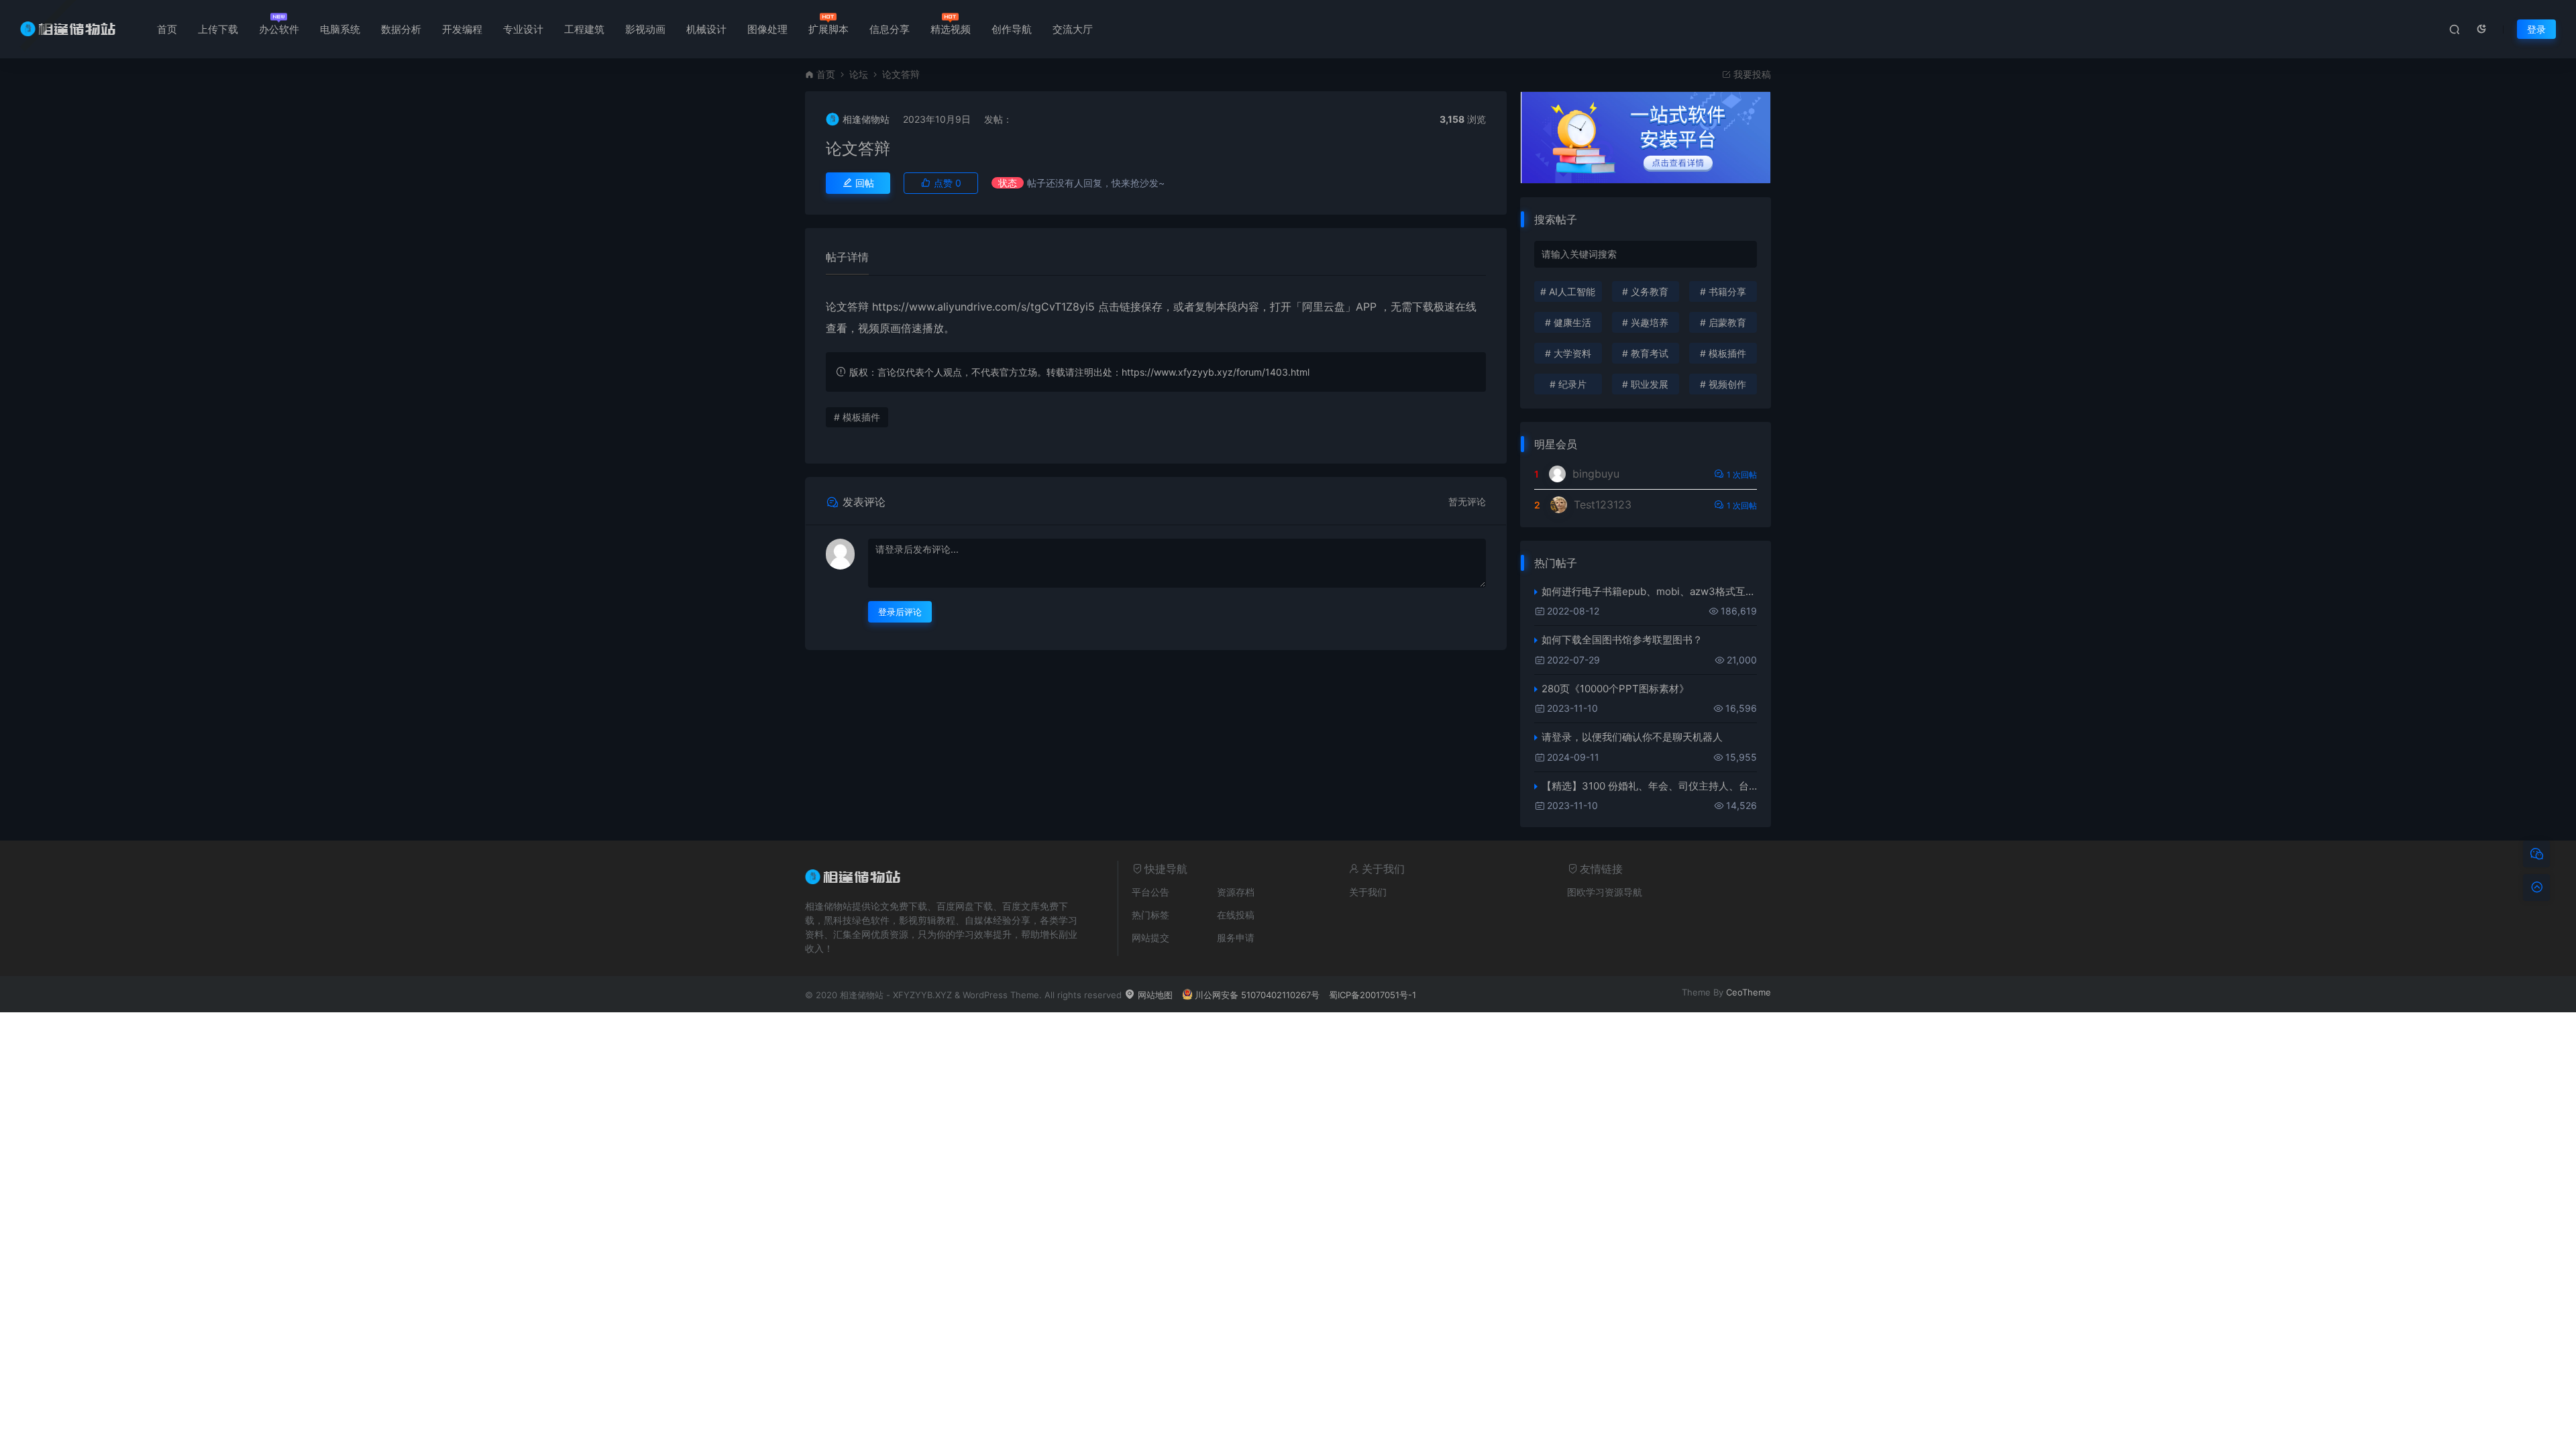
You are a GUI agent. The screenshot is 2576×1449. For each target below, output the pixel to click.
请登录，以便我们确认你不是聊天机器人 (1632, 737)
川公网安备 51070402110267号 (1257, 995)
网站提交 (1150, 937)
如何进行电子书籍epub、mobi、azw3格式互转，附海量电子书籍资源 (1649, 591)
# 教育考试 (1645, 353)
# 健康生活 (1568, 322)
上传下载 (218, 29)
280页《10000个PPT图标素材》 (1615, 689)
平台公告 (1150, 892)
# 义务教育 (1645, 291)
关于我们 (1368, 892)
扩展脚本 (828, 29)
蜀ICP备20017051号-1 (1373, 995)
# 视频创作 (1723, 384)
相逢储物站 (866, 119)
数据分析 (401, 29)
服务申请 (1236, 937)
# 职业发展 (1645, 384)
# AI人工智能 (1568, 291)
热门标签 (1150, 915)
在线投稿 (1236, 915)
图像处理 (767, 29)
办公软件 (279, 29)
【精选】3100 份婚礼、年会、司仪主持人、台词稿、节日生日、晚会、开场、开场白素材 (1649, 786)
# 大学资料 (1568, 353)
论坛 (859, 74)
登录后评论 (900, 612)
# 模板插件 (857, 417)
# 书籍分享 (1723, 291)
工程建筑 (584, 29)
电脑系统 (340, 29)
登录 (2536, 29)
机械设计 (706, 29)
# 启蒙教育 (1723, 322)
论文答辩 (858, 149)
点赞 (946, 183)
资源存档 (1236, 892)
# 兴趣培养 (1645, 322)
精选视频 (951, 29)
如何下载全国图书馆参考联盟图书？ (1622, 640)
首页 (167, 29)
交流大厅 (1073, 29)
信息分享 (890, 29)
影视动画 (645, 29)
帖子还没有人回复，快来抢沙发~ (1096, 183)
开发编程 (462, 29)
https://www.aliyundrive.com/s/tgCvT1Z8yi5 (983, 307)
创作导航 (1012, 29)
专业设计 (523, 29)
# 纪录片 (1568, 384)
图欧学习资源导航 (1605, 892)
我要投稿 (1751, 74)
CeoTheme (1749, 992)
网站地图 (1154, 995)
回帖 (863, 183)
